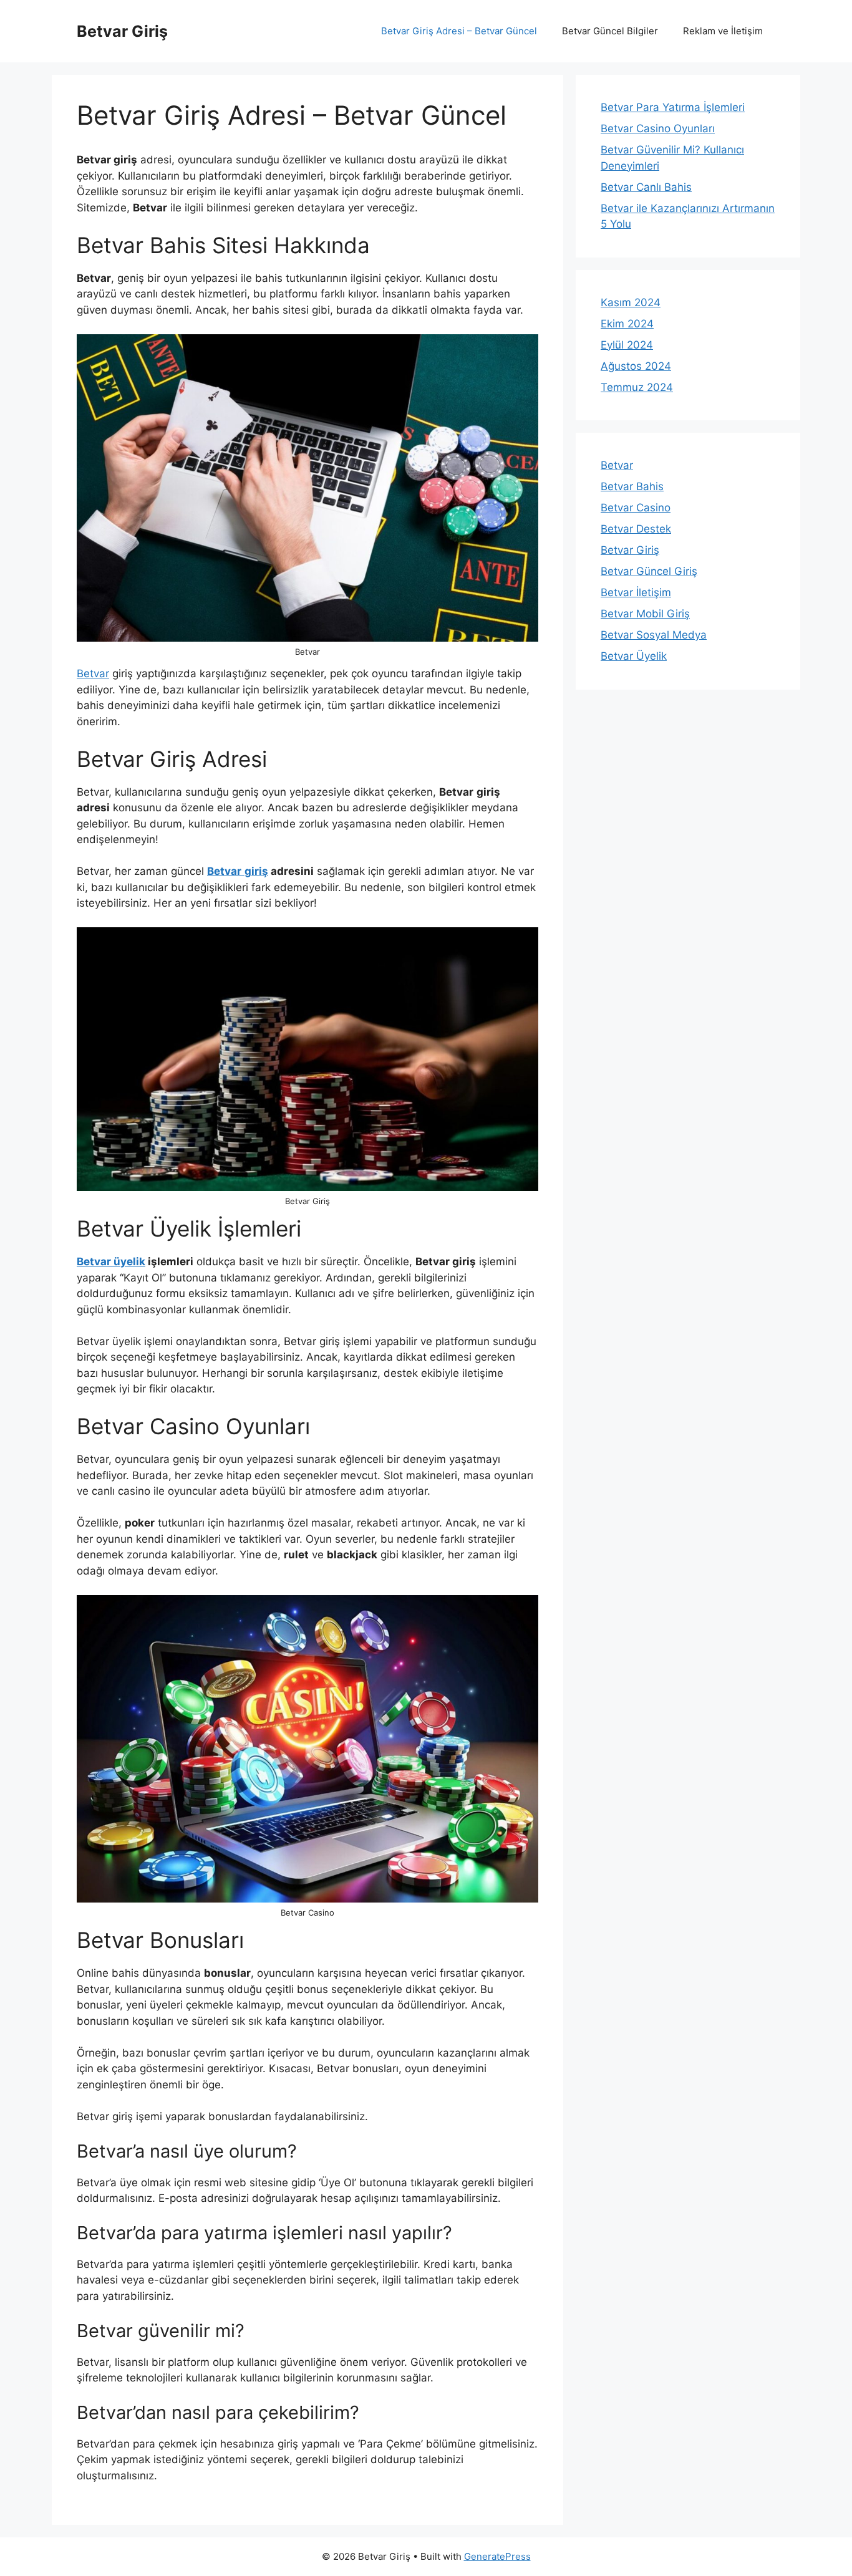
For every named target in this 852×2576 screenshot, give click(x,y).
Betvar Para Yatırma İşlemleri (673, 107)
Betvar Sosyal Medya (654, 635)
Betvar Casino (636, 508)
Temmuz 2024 (637, 387)
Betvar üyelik (111, 1261)
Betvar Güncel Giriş (649, 571)
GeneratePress (497, 2556)
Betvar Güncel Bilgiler (610, 31)
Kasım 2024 (631, 302)
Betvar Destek (636, 529)
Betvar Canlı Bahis (646, 187)
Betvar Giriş (122, 31)
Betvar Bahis (632, 486)
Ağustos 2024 (636, 366)
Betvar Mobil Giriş (645, 614)
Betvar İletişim (636, 592)
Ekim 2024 (627, 324)
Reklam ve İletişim (723, 31)
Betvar (93, 673)
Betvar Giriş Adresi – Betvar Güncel (459, 31)
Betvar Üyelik (634, 656)
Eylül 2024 (627, 345)
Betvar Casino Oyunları (658, 128)
